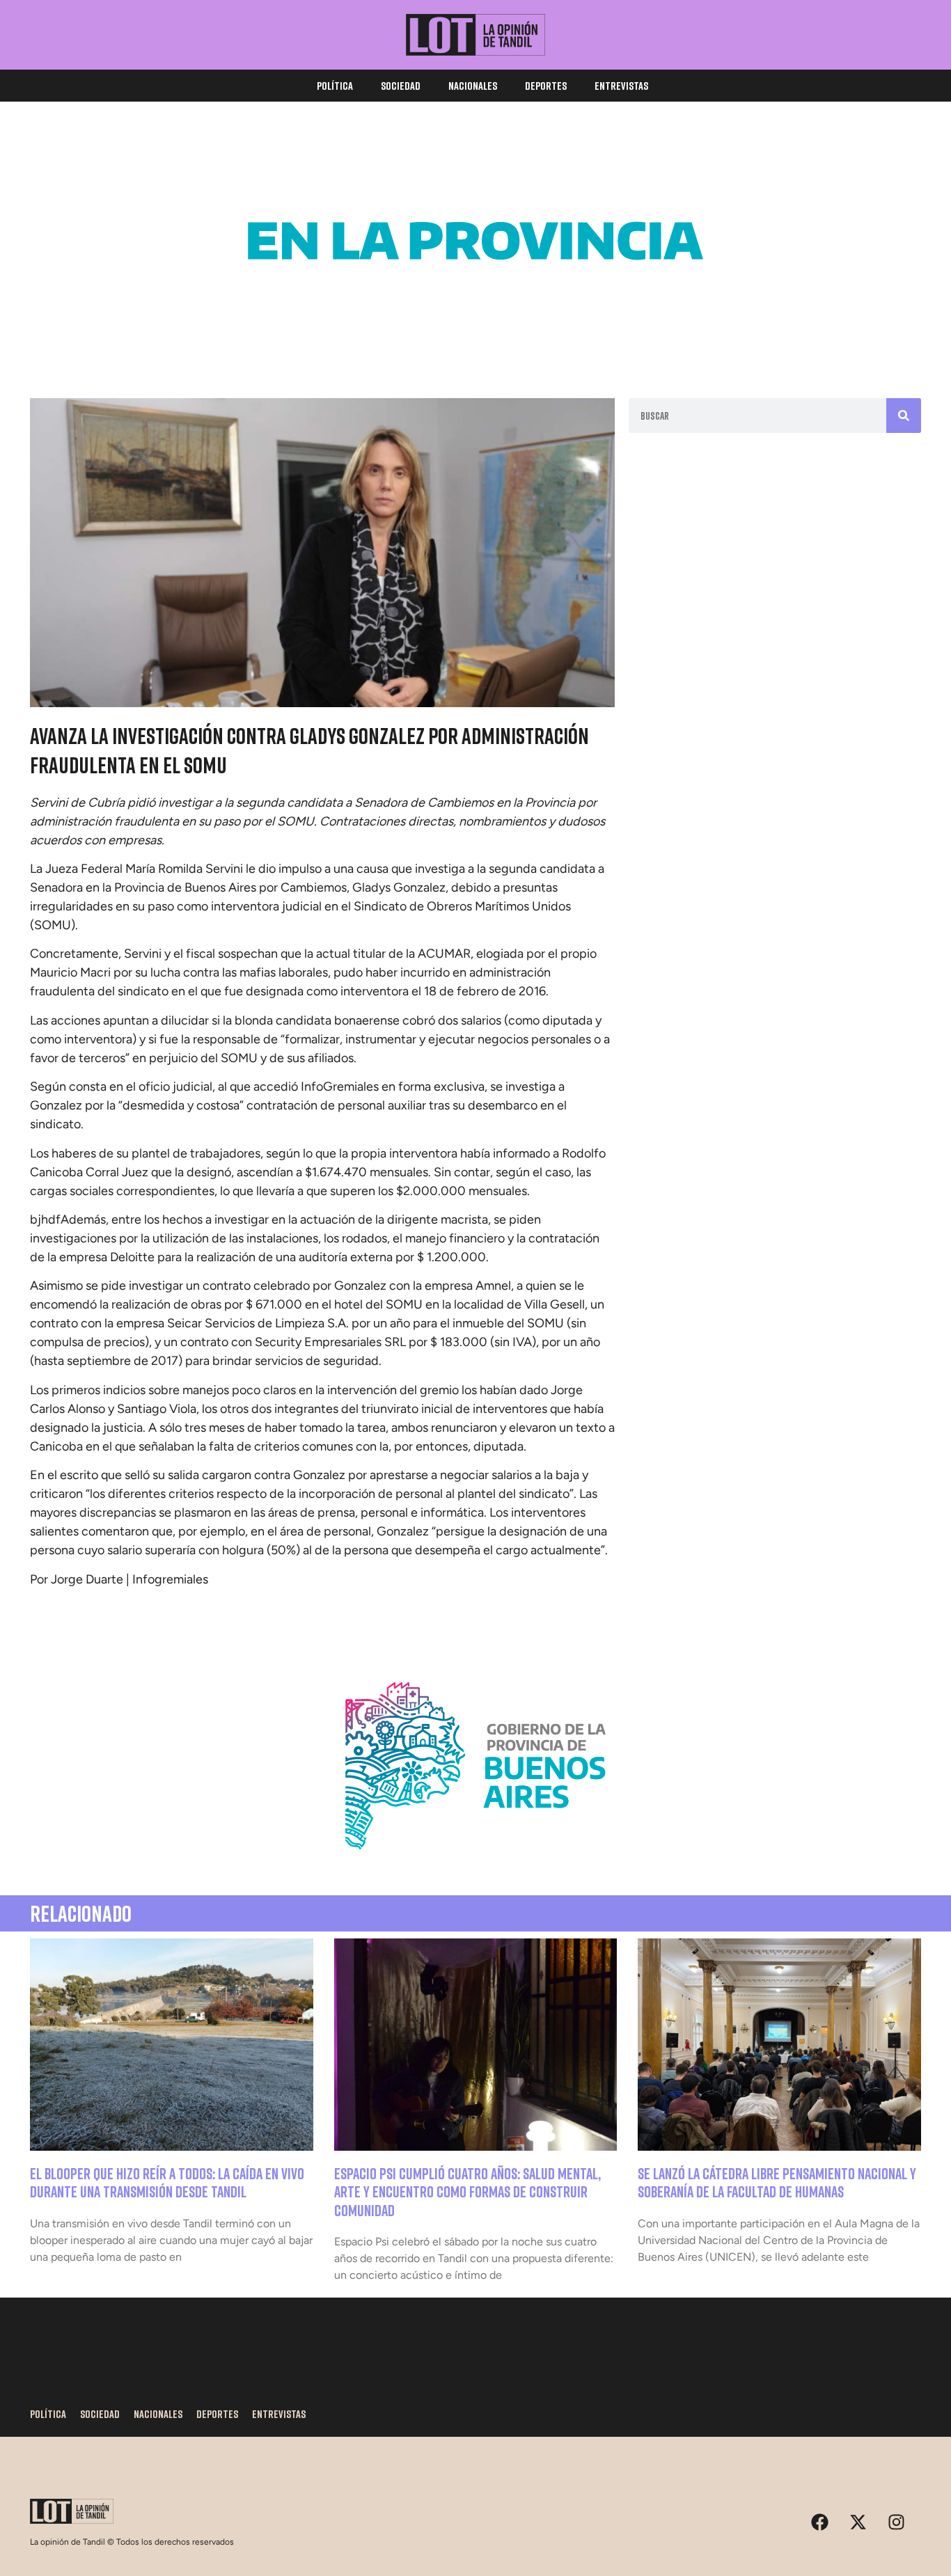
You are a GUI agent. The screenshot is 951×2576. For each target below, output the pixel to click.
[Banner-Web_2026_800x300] (475, 1866)
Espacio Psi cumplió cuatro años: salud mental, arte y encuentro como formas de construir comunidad (467, 2192)
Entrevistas (621, 86)
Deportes (546, 86)
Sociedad (401, 86)
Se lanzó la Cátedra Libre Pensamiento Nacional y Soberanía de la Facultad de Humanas (777, 2182)
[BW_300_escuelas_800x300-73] (475, 341)
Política (335, 86)
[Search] (904, 416)
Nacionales (473, 86)
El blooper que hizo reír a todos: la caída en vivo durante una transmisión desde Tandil (167, 2182)
